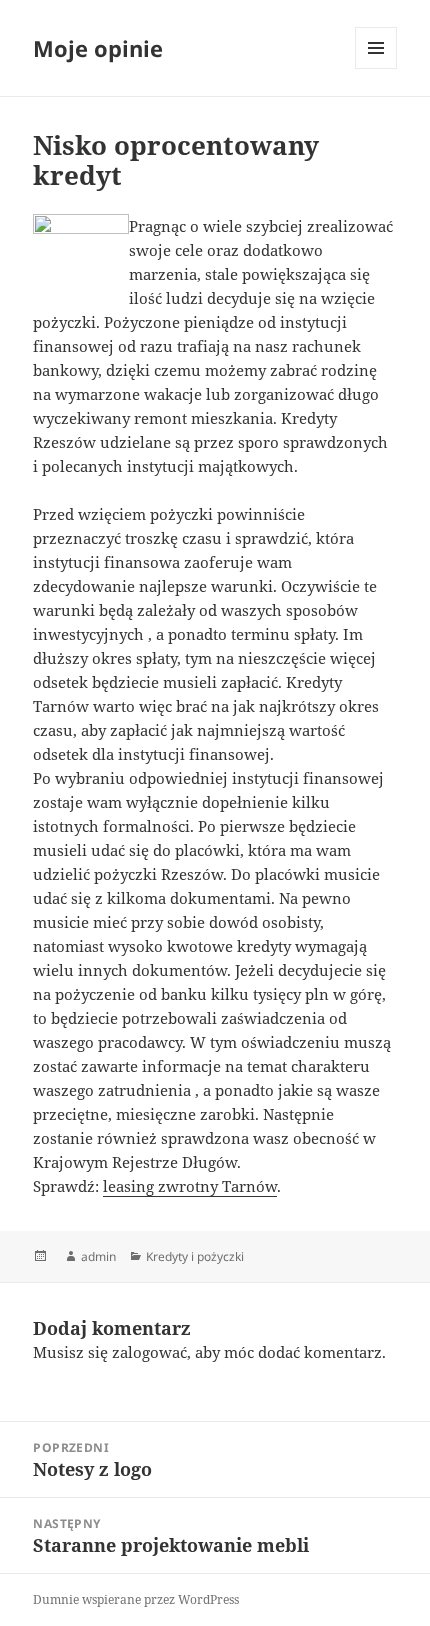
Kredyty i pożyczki (195, 1256)
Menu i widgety (376, 68)
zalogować (149, 1352)
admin (98, 1256)
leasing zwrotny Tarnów (190, 1186)
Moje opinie (98, 48)
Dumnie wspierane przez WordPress (136, 1599)
